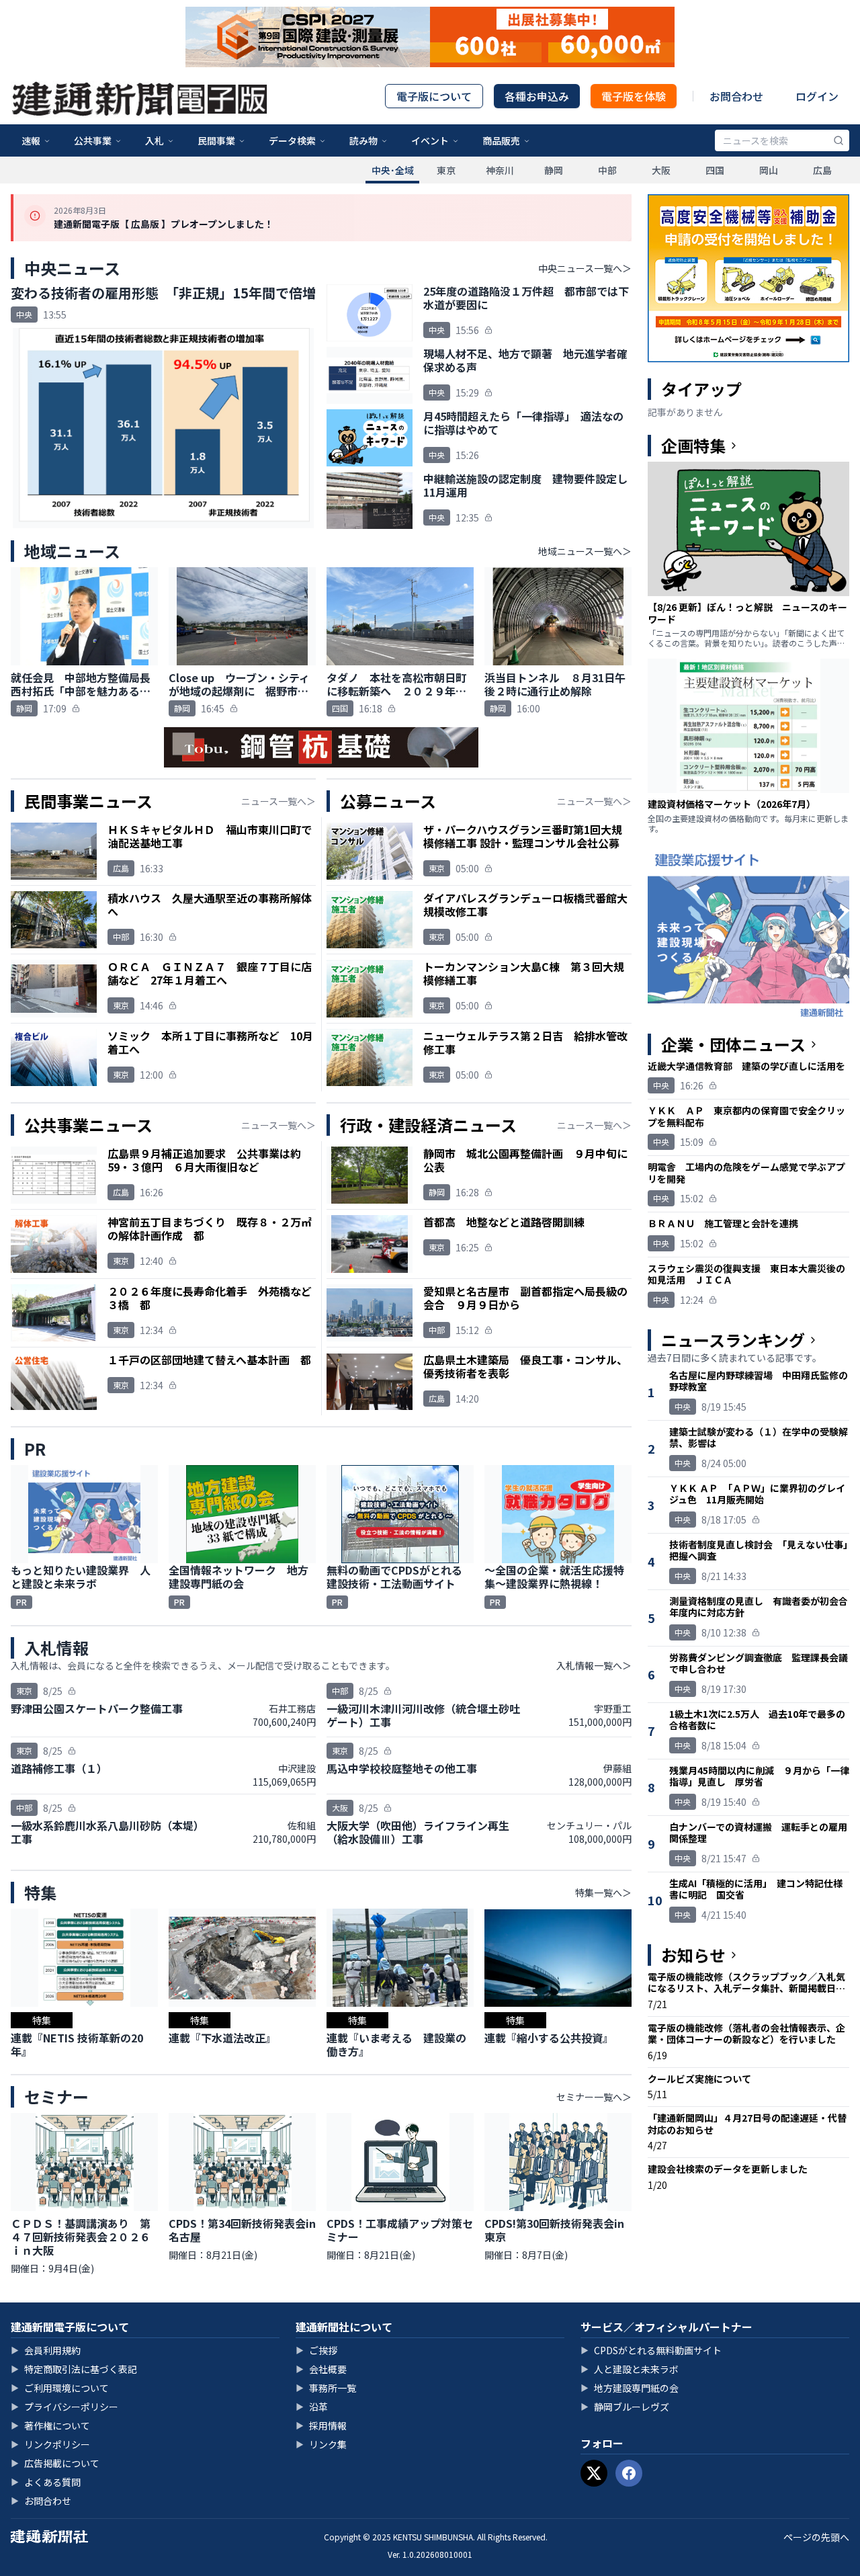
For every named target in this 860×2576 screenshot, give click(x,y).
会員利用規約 (46, 2350)
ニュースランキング (733, 1340)
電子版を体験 (634, 96)
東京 (446, 170)
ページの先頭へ (816, 2537)
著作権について (50, 2425)
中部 (607, 170)
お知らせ (693, 1955)
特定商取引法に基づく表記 (74, 2369)
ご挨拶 (316, 2350)
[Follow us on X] (594, 2473)
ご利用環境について (60, 2388)
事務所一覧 (326, 2388)
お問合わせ (736, 96)
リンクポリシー (50, 2444)
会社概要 (321, 2369)
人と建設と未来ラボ (630, 2369)
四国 (715, 170)
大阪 (661, 170)
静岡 (554, 170)
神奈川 (500, 170)
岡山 (769, 170)
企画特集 (693, 446)
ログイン (817, 96)
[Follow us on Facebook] (629, 2473)
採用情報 (321, 2425)
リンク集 (321, 2444)
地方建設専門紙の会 (630, 2388)
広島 (822, 170)
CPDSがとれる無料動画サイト (651, 2350)
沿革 (312, 2407)
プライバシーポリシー (64, 2407)
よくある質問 (46, 2482)
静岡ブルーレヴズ (625, 2407)
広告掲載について (55, 2463)
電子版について (434, 96)
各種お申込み (537, 96)
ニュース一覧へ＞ (278, 801)
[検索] (838, 140)
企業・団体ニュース (733, 1044)
